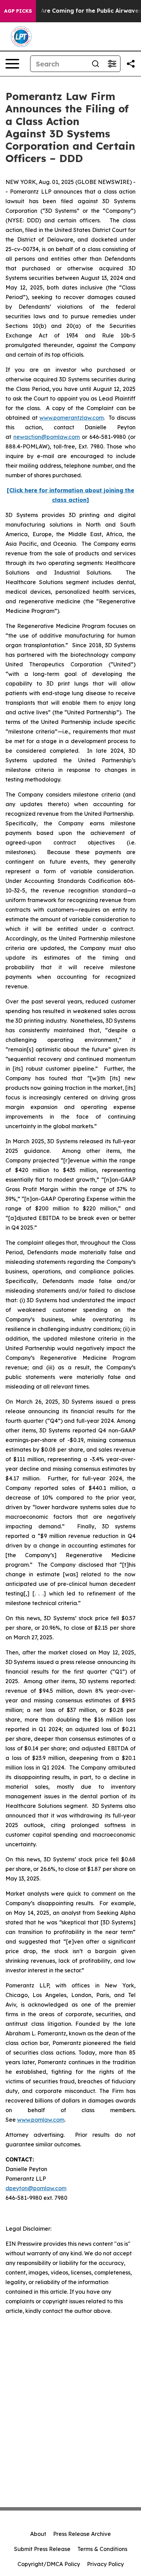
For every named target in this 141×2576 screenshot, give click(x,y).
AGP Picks (18, 11)
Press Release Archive (82, 2534)
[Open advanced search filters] (112, 64)
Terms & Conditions (102, 2549)
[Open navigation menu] (12, 64)
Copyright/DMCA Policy (49, 2564)
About (38, 2534)
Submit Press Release (42, 2549)
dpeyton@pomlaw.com (36, 2188)
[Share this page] (131, 64)
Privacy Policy (105, 2564)
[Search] (95, 64)
